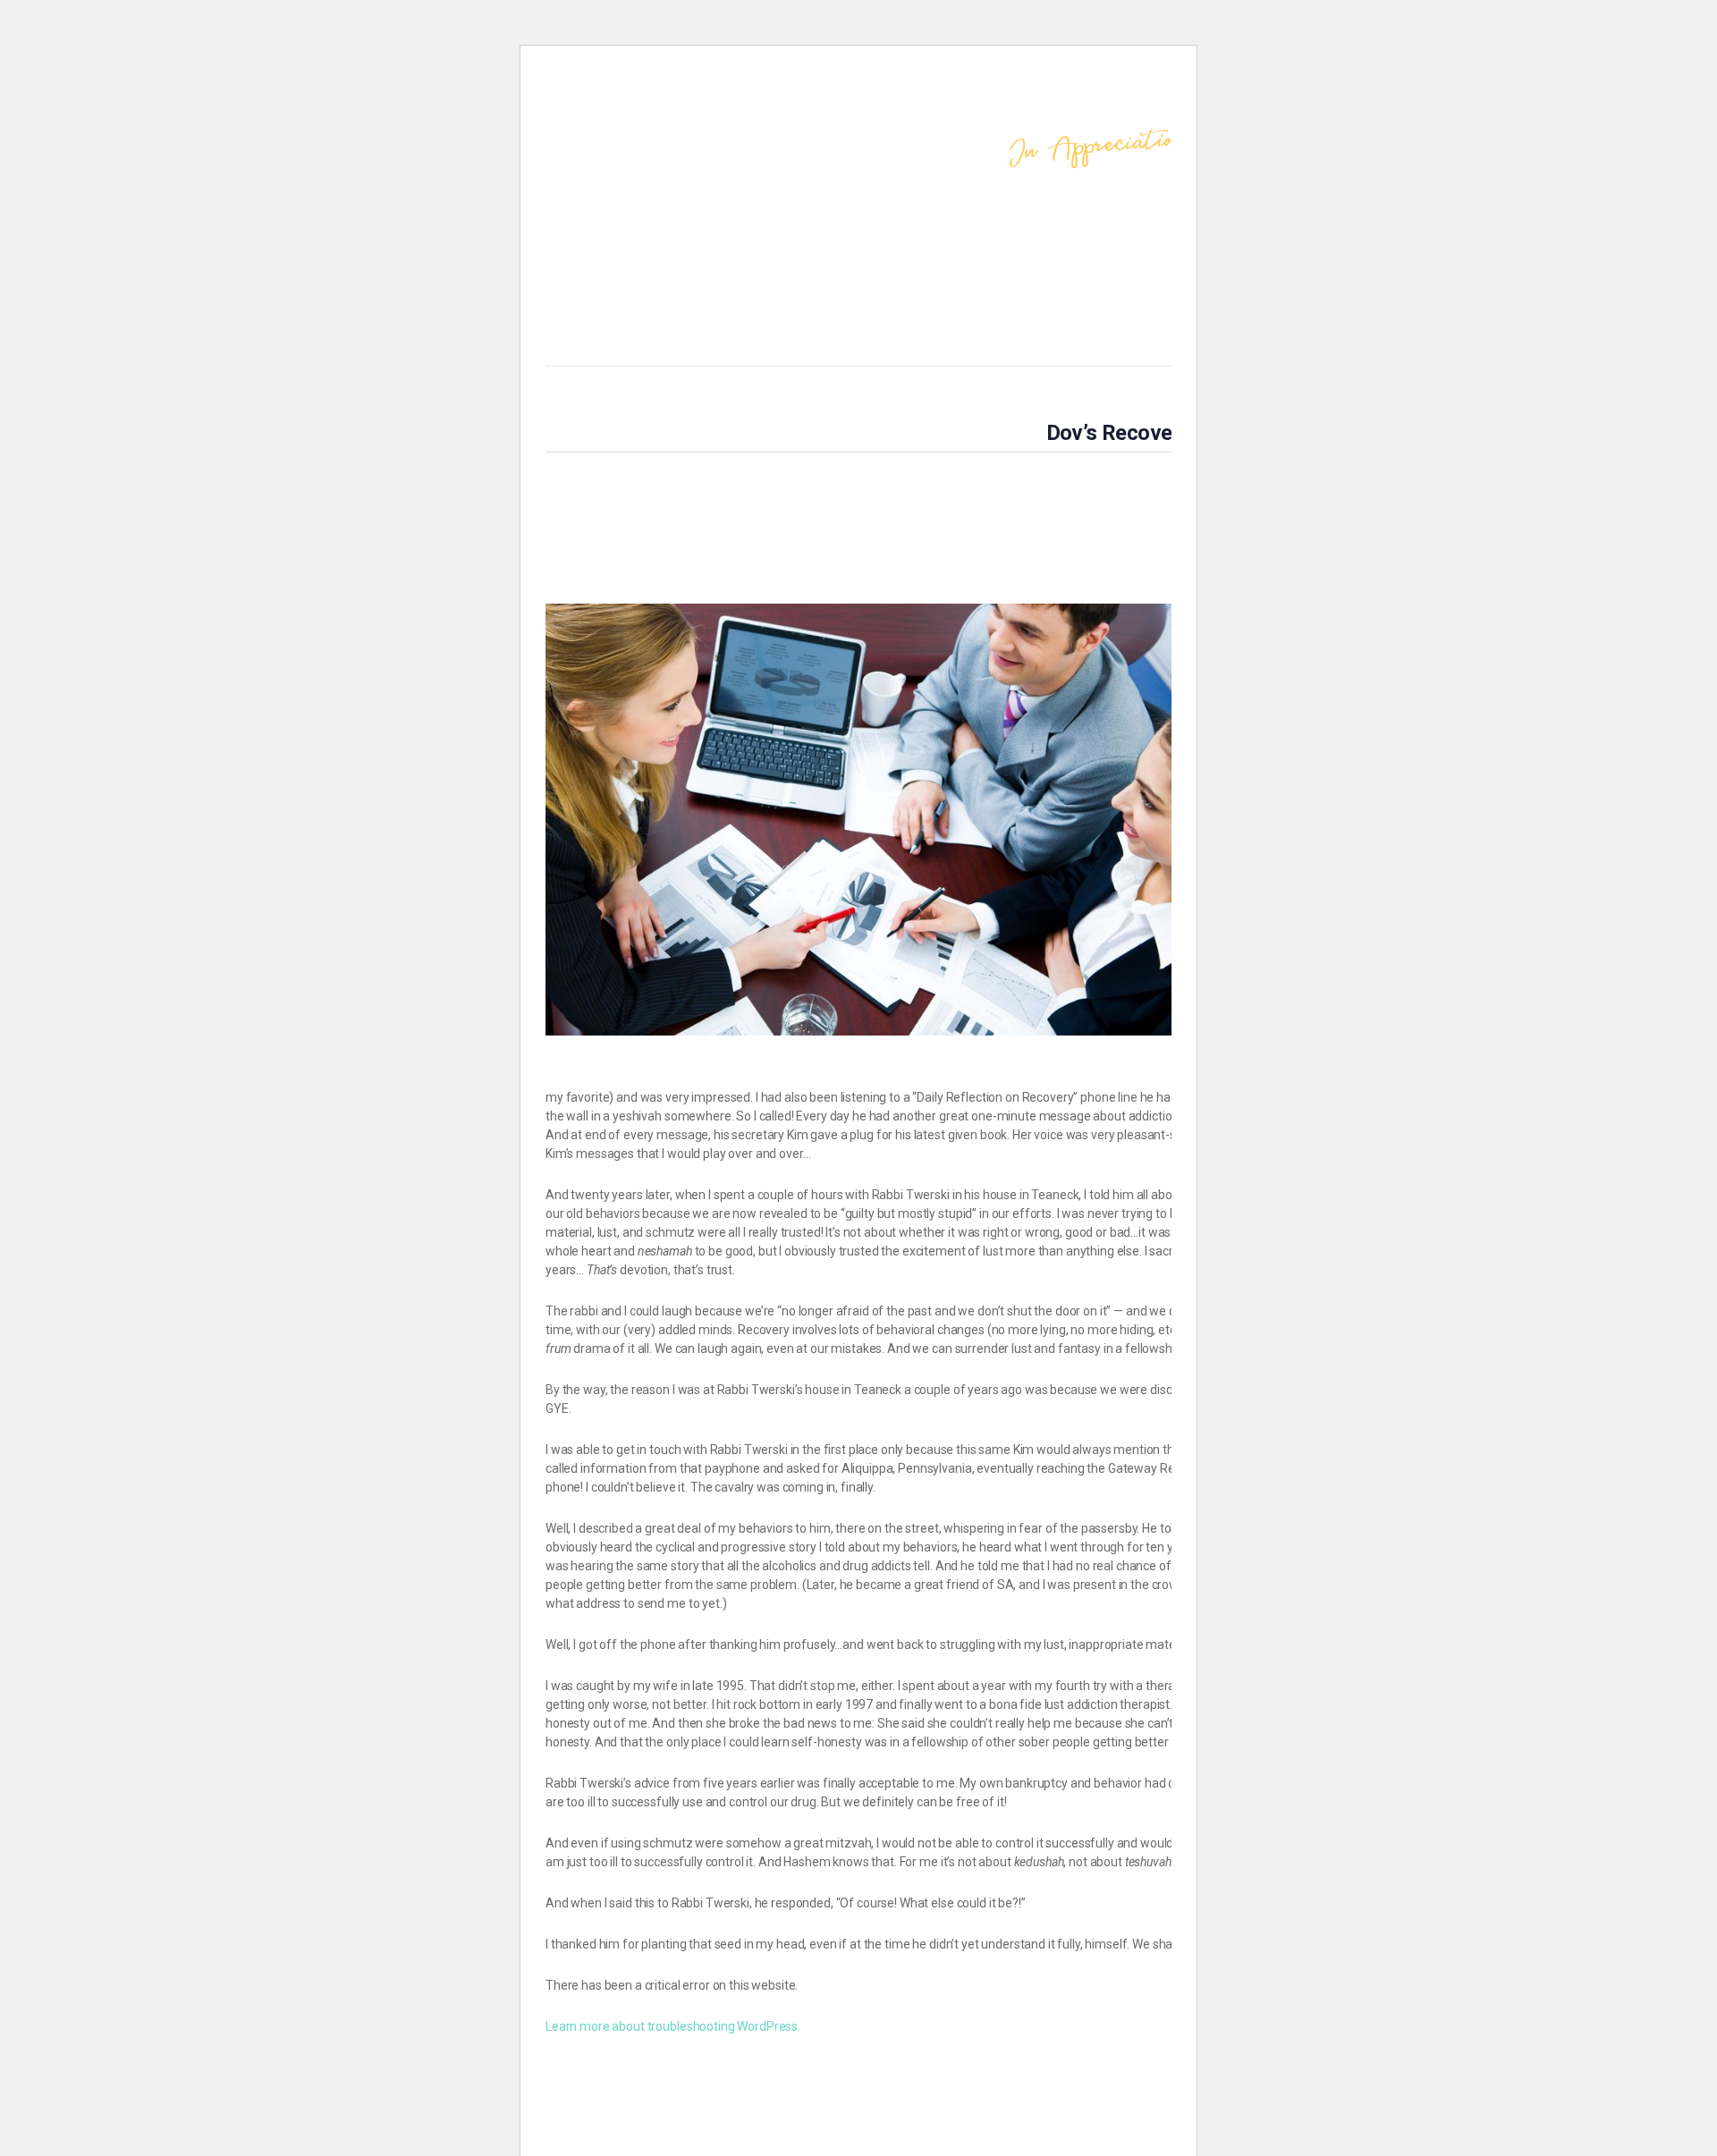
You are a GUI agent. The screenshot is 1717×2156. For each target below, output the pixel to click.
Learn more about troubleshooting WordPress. (673, 2026)
